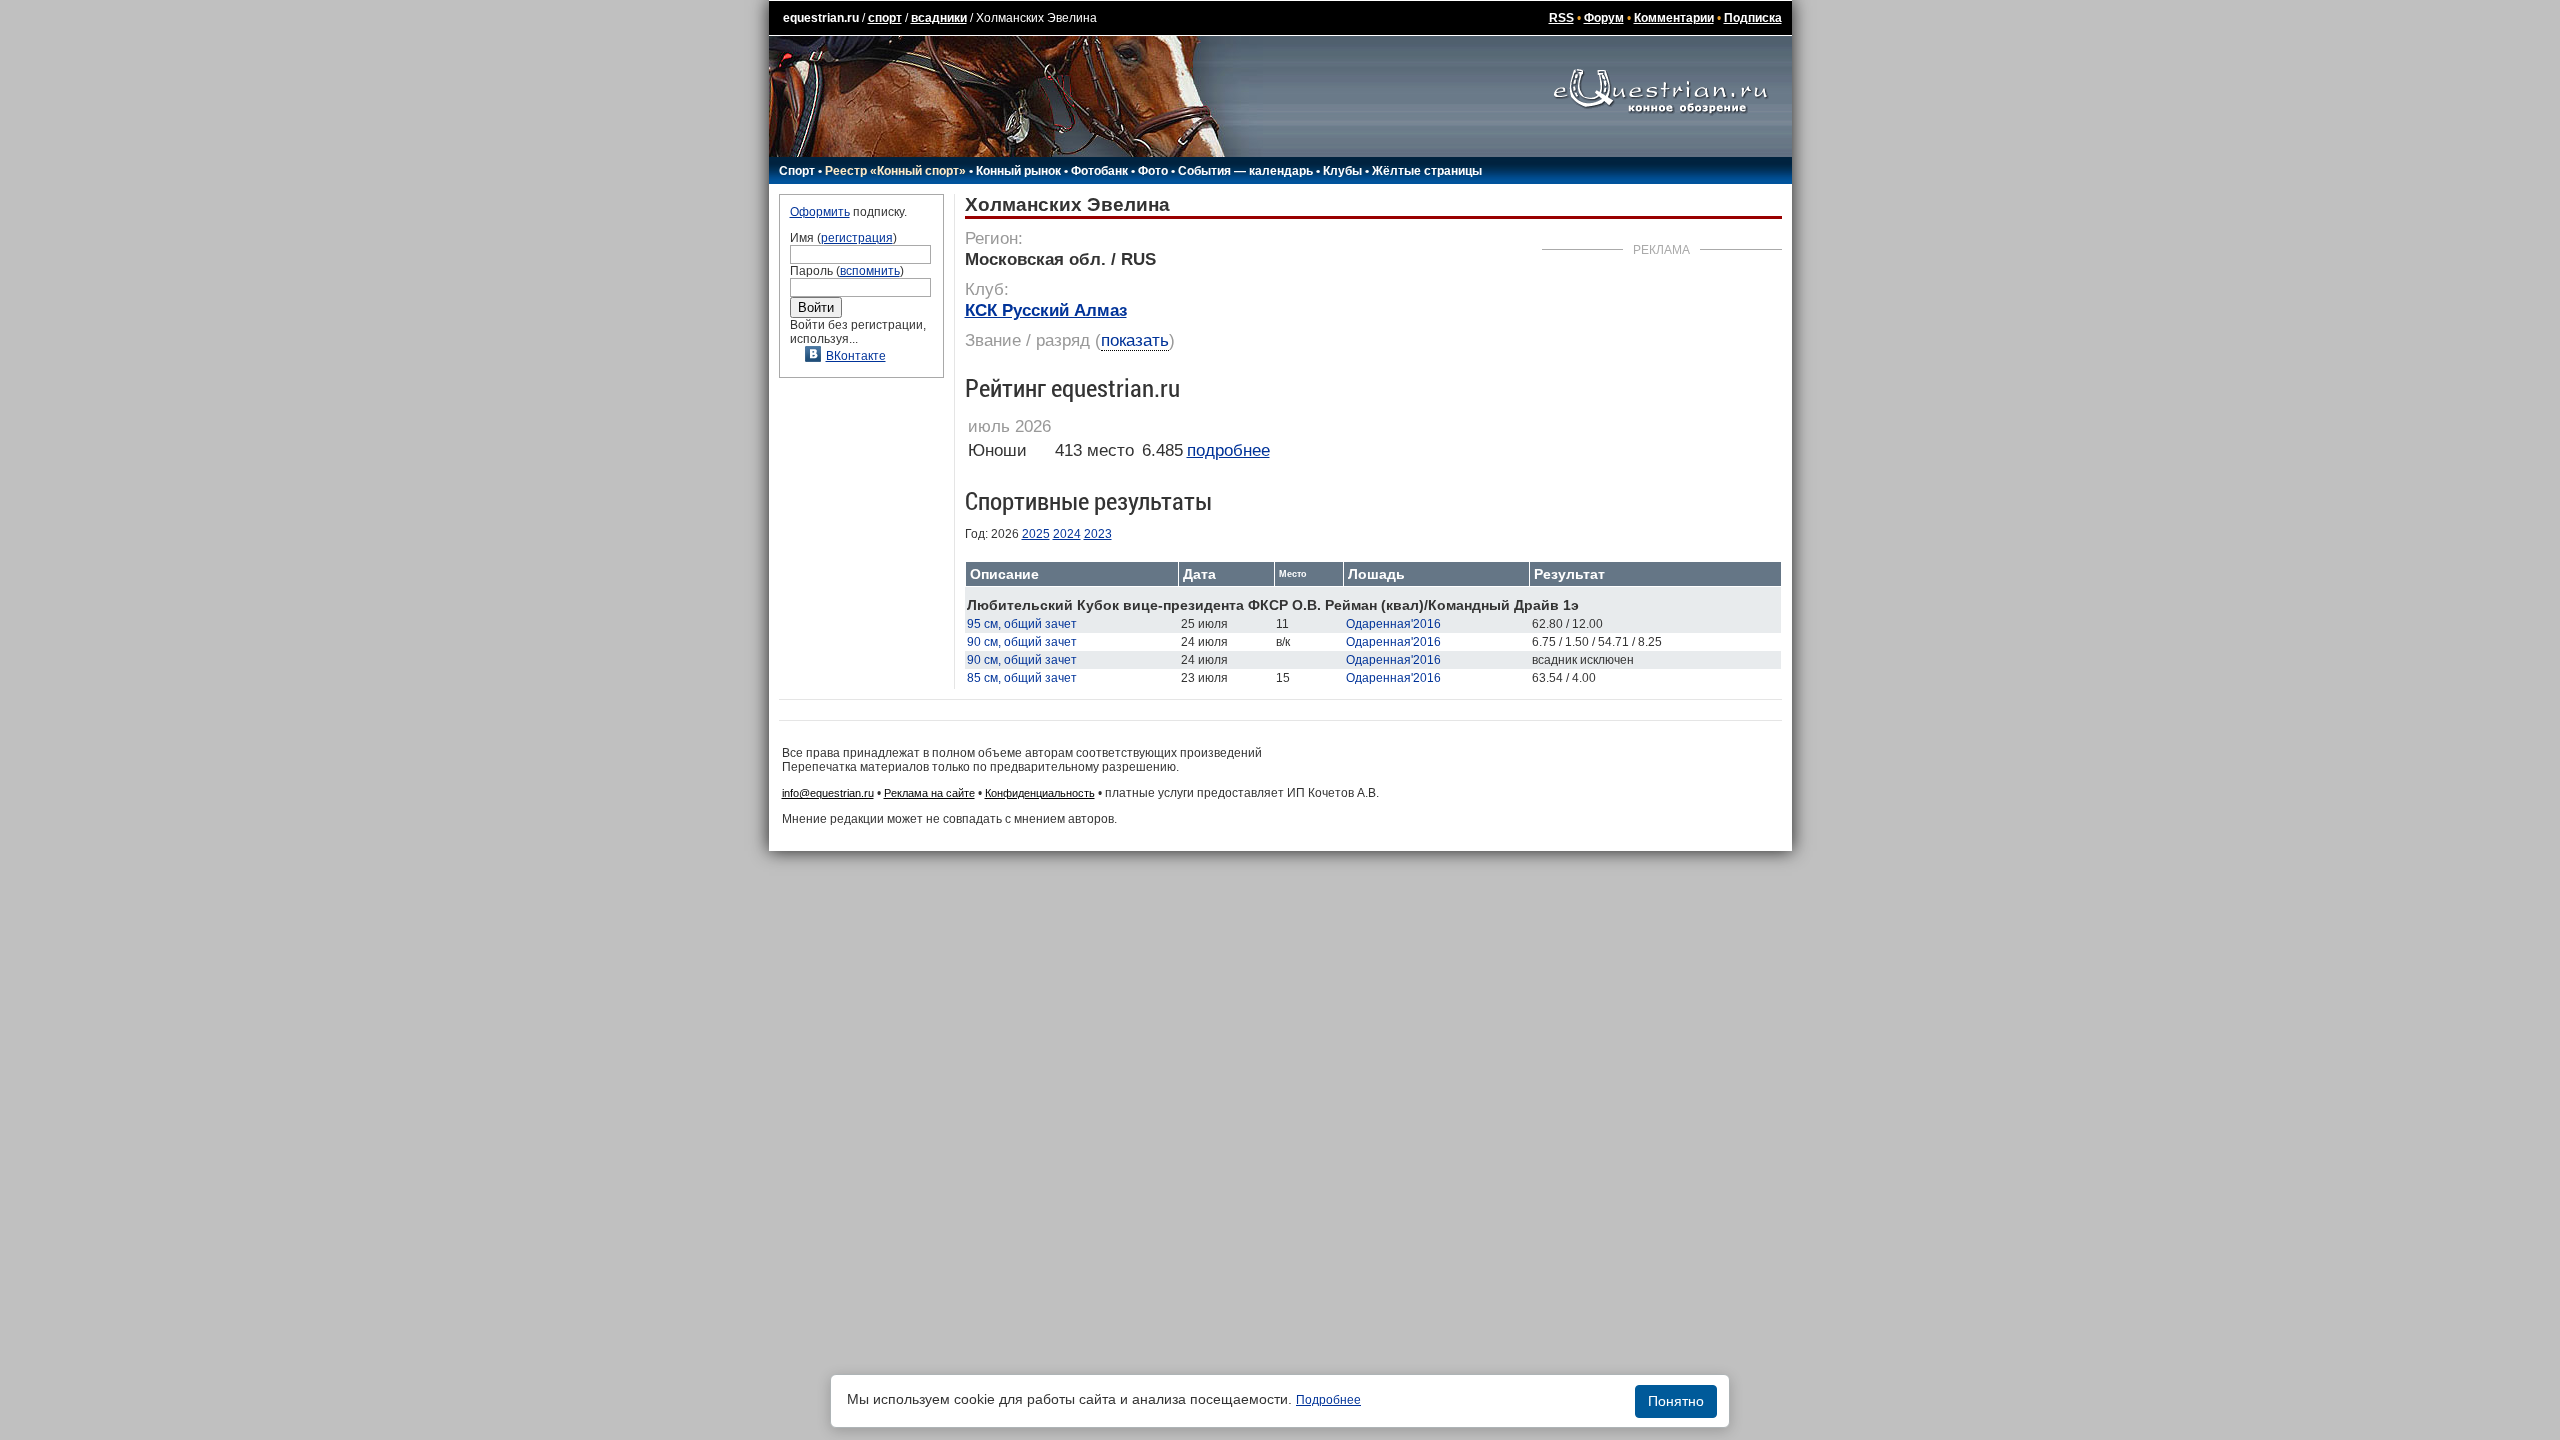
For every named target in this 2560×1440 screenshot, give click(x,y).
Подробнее (1328, 1400)
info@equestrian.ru (828, 793)
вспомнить (870, 271)
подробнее (1228, 450)
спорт (885, 18)
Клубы (1342, 171)
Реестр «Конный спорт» (895, 171)
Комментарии (1674, 18)
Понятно (1676, 1401)
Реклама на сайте (929, 793)
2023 (1098, 534)
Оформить (820, 212)
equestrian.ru (821, 18)
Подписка (1753, 18)
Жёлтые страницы (1427, 171)
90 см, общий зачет (1022, 642)
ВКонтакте (856, 356)
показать (1135, 340)
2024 (1067, 534)
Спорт (797, 171)
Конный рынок (1018, 171)
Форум (1604, 18)
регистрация (857, 238)
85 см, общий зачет (1022, 678)
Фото (1153, 171)
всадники (939, 18)
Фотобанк (1099, 171)
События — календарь (1245, 171)
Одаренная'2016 (1393, 624)
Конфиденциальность (1040, 793)
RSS (1561, 18)
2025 (1036, 534)
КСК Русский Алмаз (1046, 310)
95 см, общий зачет (1022, 624)
